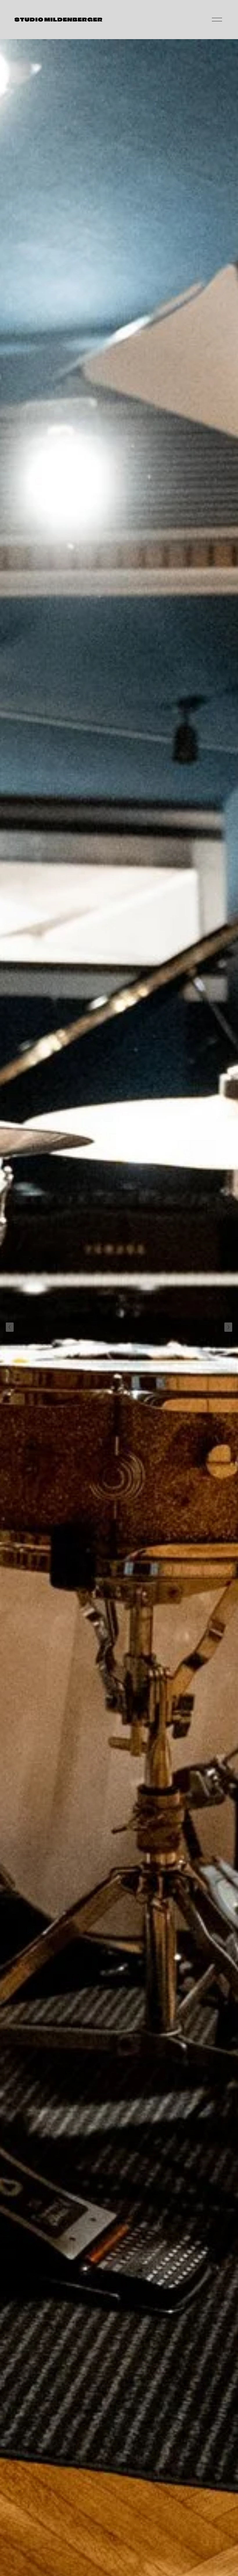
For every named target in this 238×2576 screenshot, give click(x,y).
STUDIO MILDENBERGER (58, 20)
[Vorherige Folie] (10, 1327)
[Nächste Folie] (228, 1327)
